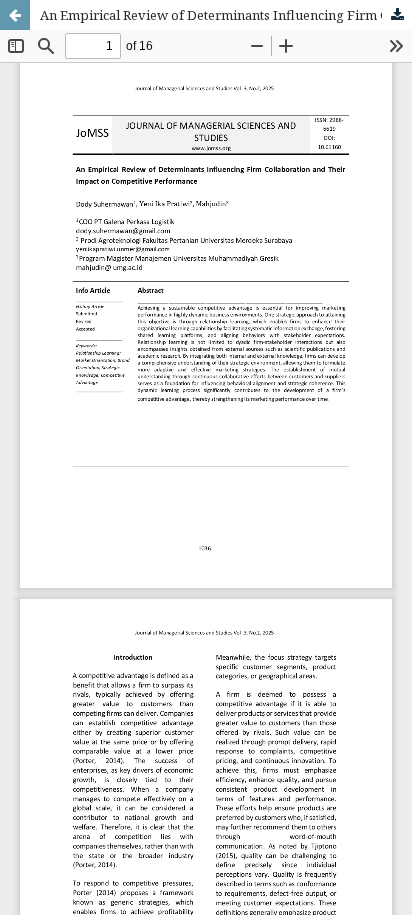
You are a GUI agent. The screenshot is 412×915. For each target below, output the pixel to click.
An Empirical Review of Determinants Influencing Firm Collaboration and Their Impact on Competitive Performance (226, 15)
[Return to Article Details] (15, 15)
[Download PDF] (397, 15)
